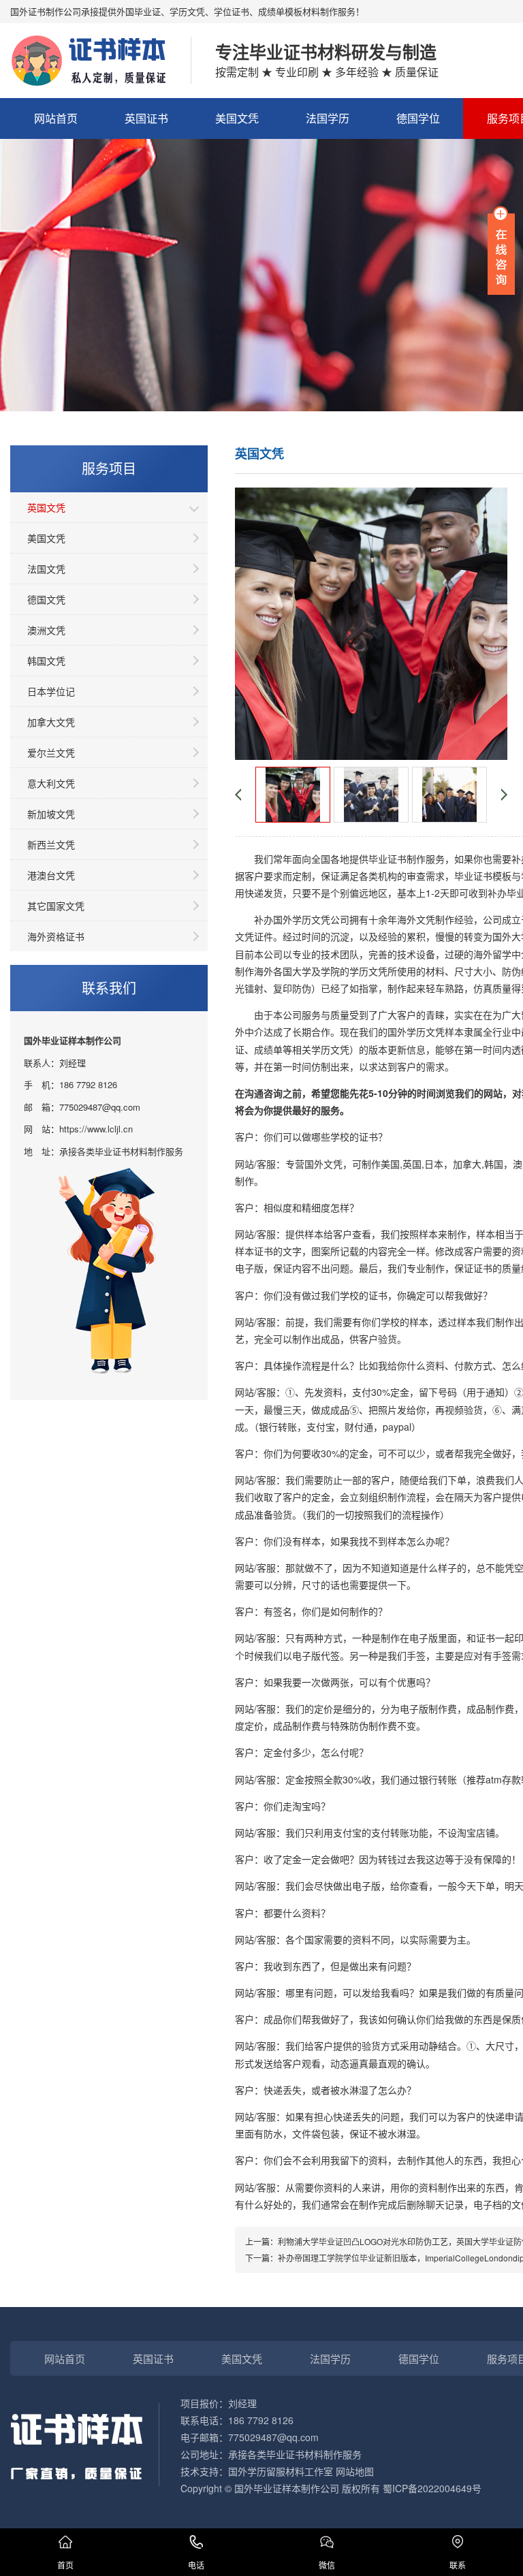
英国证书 (146, 118)
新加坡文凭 (51, 814)
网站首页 (56, 118)
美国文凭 (237, 118)
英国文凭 (46, 507)
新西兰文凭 (51, 844)
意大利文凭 (51, 783)
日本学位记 (51, 691)
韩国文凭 (46, 661)
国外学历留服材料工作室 (281, 2471)
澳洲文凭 (46, 630)
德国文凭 (46, 599)
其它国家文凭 (56, 906)
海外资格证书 (56, 936)
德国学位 (418, 118)
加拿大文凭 (51, 722)
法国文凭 (46, 569)
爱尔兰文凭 (51, 752)
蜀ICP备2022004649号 (432, 2488)
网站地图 (355, 2471)
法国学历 (328, 118)
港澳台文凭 (51, 875)
